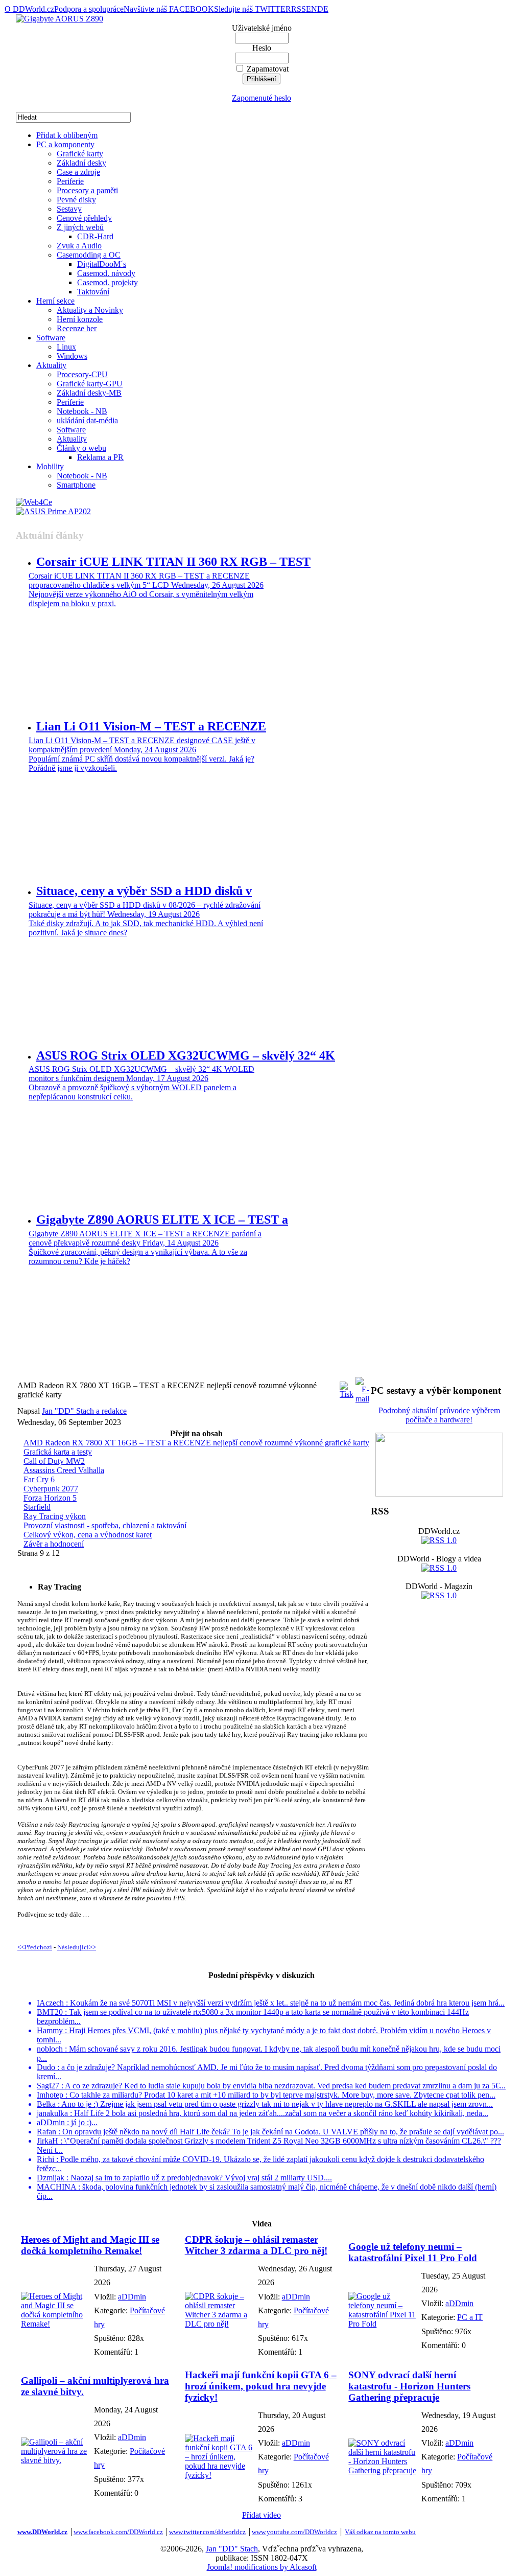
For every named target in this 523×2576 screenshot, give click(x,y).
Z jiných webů (80, 227)
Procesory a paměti (87, 190)
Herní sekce (55, 301)
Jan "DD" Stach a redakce (84, 1411)
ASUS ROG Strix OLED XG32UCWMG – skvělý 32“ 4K (186, 1055)
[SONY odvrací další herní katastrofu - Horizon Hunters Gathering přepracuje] (382, 2470)
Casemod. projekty (108, 282)
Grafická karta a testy (58, 1452)
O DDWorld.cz (29, 9)
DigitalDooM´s (102, 264)
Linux (66, 347)
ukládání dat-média (87, 420)
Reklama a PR (100, 457)
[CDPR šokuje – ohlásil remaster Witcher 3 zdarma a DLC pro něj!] (219, 2324)
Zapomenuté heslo (261, 98)
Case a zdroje (78, 172)
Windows (72, 356)
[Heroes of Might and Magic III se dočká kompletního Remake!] (55, 2324)
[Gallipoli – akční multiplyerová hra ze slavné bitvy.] (55, 2460)
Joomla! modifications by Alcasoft (262, 2567)
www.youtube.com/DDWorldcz (294, 2532)
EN (312, 9)
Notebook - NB (82, 411)
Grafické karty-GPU (90, 384)
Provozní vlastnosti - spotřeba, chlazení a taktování (105, 1525)
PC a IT (470, 2317)
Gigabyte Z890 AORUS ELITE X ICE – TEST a (162, 1220)
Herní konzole (80, 319)
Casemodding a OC (89, 255)
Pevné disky (76, 200)
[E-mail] (362, 1387)
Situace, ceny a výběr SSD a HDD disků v (144, 891)
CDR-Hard (95, 236)
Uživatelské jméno (262, 28)
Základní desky (81, 163)
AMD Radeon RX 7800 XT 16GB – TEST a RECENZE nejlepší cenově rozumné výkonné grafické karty (196, 1443)
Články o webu (81, 448)
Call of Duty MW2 (54, 1461)
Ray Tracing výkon (55, 1516)
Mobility (50, 466)
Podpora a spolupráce (89, 9)
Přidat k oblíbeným (67, 135)
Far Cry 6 (39, 1479)
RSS (299, 9)
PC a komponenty (65, 144)
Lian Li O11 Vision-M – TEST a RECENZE (151, 726)
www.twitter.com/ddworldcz (207, 2532)
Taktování (93, 292)
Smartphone (76, 485)
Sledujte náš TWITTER (253, 9)
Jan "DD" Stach (232, 2549)
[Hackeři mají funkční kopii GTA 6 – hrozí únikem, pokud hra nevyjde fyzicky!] (219, 2475)
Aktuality (51, 365)
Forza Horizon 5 (50, 1498)
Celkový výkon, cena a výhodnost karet (88, 1535)
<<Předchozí (35, 1947)
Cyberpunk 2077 (51, 1489)
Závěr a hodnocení (54, 1544)
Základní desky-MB (89, 393)
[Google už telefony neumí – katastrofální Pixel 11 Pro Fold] (382, 2324)
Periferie (70, 181)
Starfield (37, 1507)
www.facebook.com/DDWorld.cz (118, 2532)
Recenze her (77, 328)
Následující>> (77, 1947)
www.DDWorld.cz (42, 2532)
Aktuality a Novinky (90, 310)
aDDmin (132, 2297)
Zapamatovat (268, 69)
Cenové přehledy (84, 218)
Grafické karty (80, 154)
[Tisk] (347, 1387)
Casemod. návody (106, 273)
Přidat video (261, 2515)
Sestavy (69, 209)
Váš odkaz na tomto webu (380, 2532)
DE (323, 9)
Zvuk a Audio (79, 246)
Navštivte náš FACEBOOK (169, 9)
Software (51, 338)
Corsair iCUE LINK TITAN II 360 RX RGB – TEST (173, 562)
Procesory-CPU (82, 374)
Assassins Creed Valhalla (64, 1470)
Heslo (262, 48)
